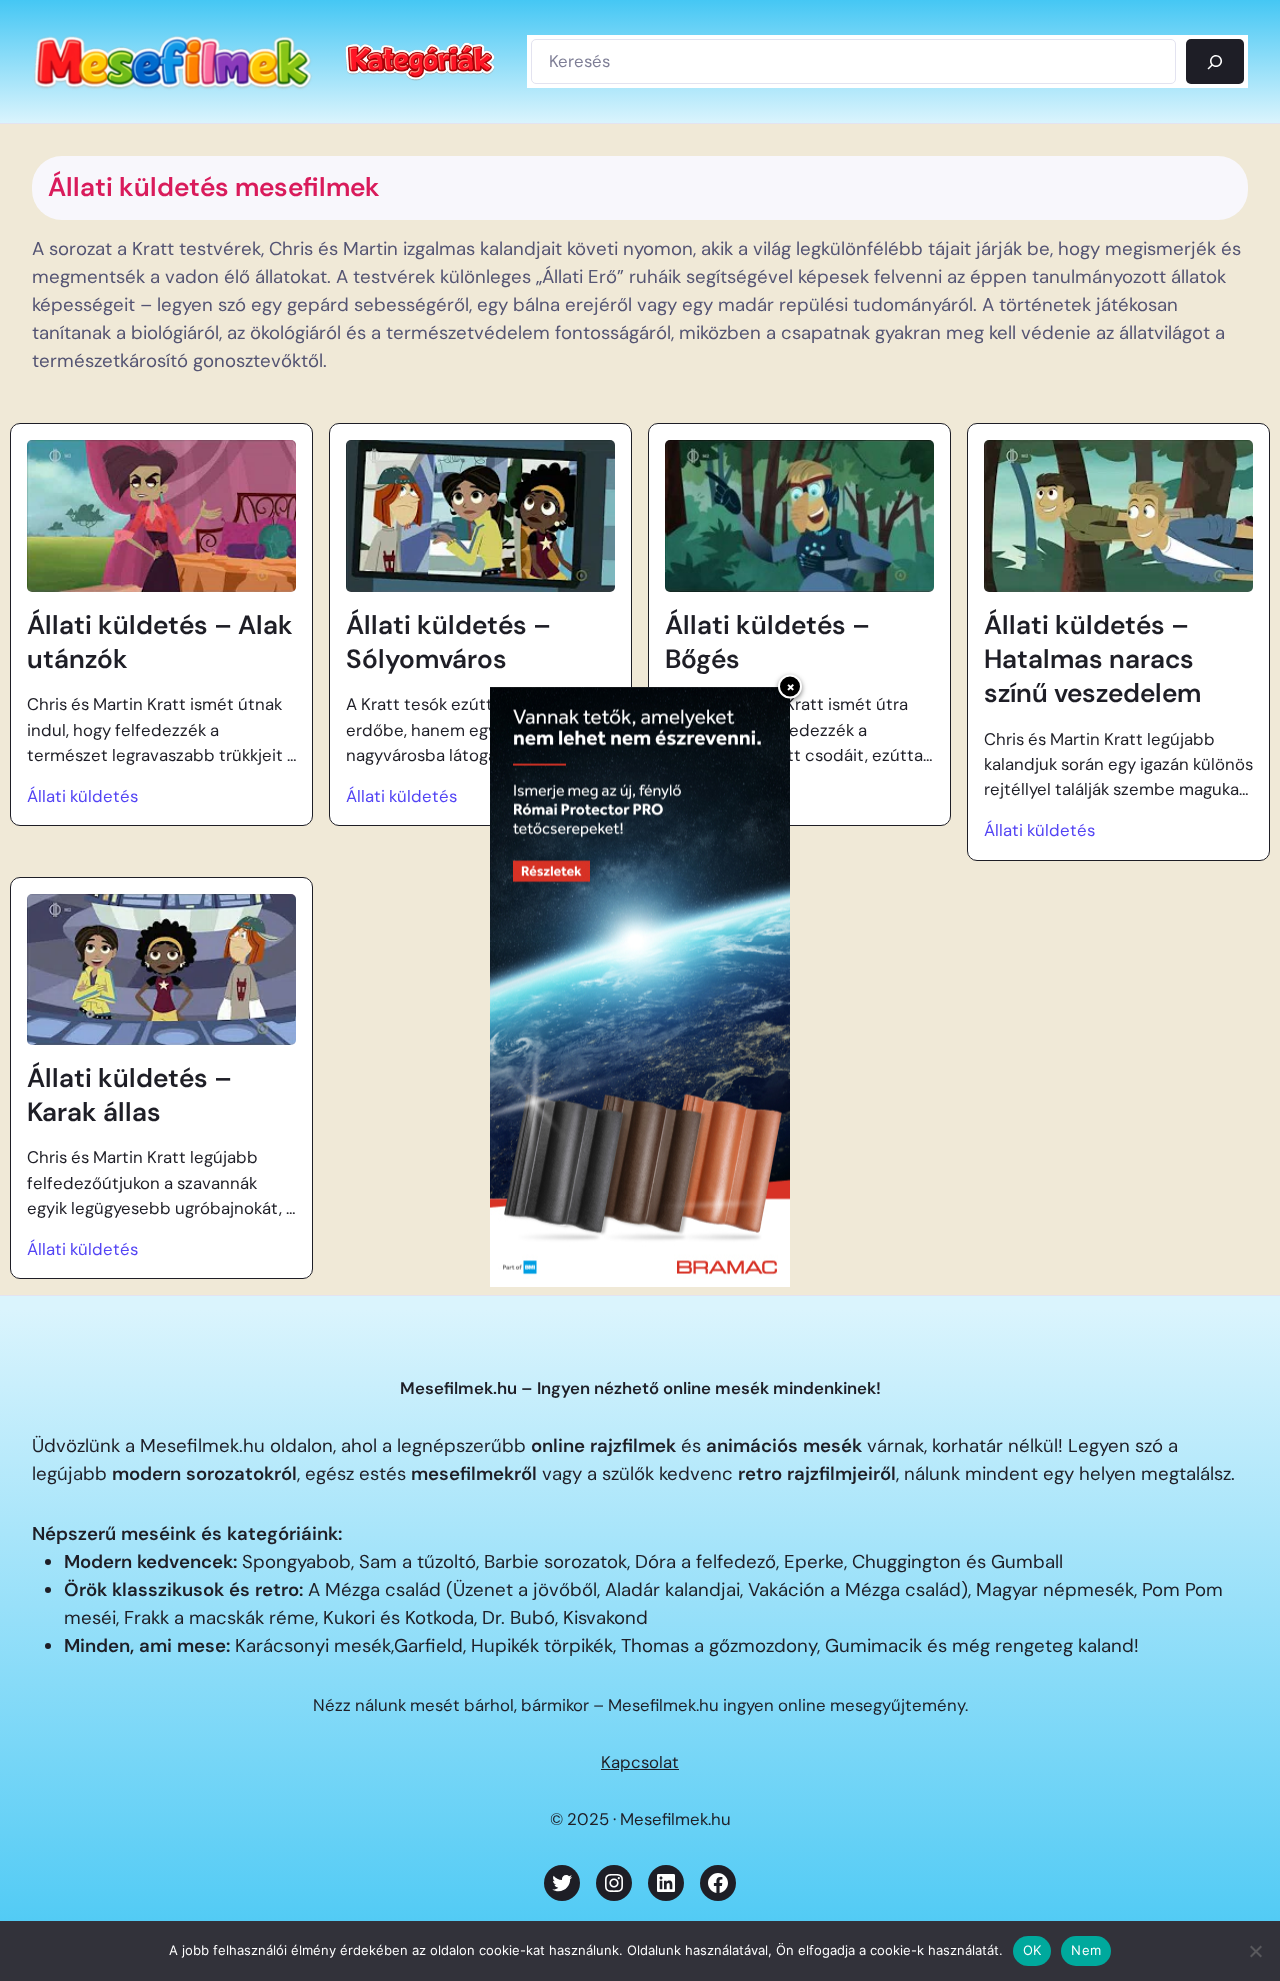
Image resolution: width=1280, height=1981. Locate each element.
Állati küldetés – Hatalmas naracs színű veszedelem (1092, 659)
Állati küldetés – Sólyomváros (448, 642)
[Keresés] (1215, 61)
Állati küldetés (82, 796)
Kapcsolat (640, 1762)
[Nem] (1255, 1951)
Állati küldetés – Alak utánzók (160, 642)
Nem (1086, 1950)
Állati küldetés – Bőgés (767, 642)
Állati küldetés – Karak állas (129, 1095)
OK (1032, 1950)
